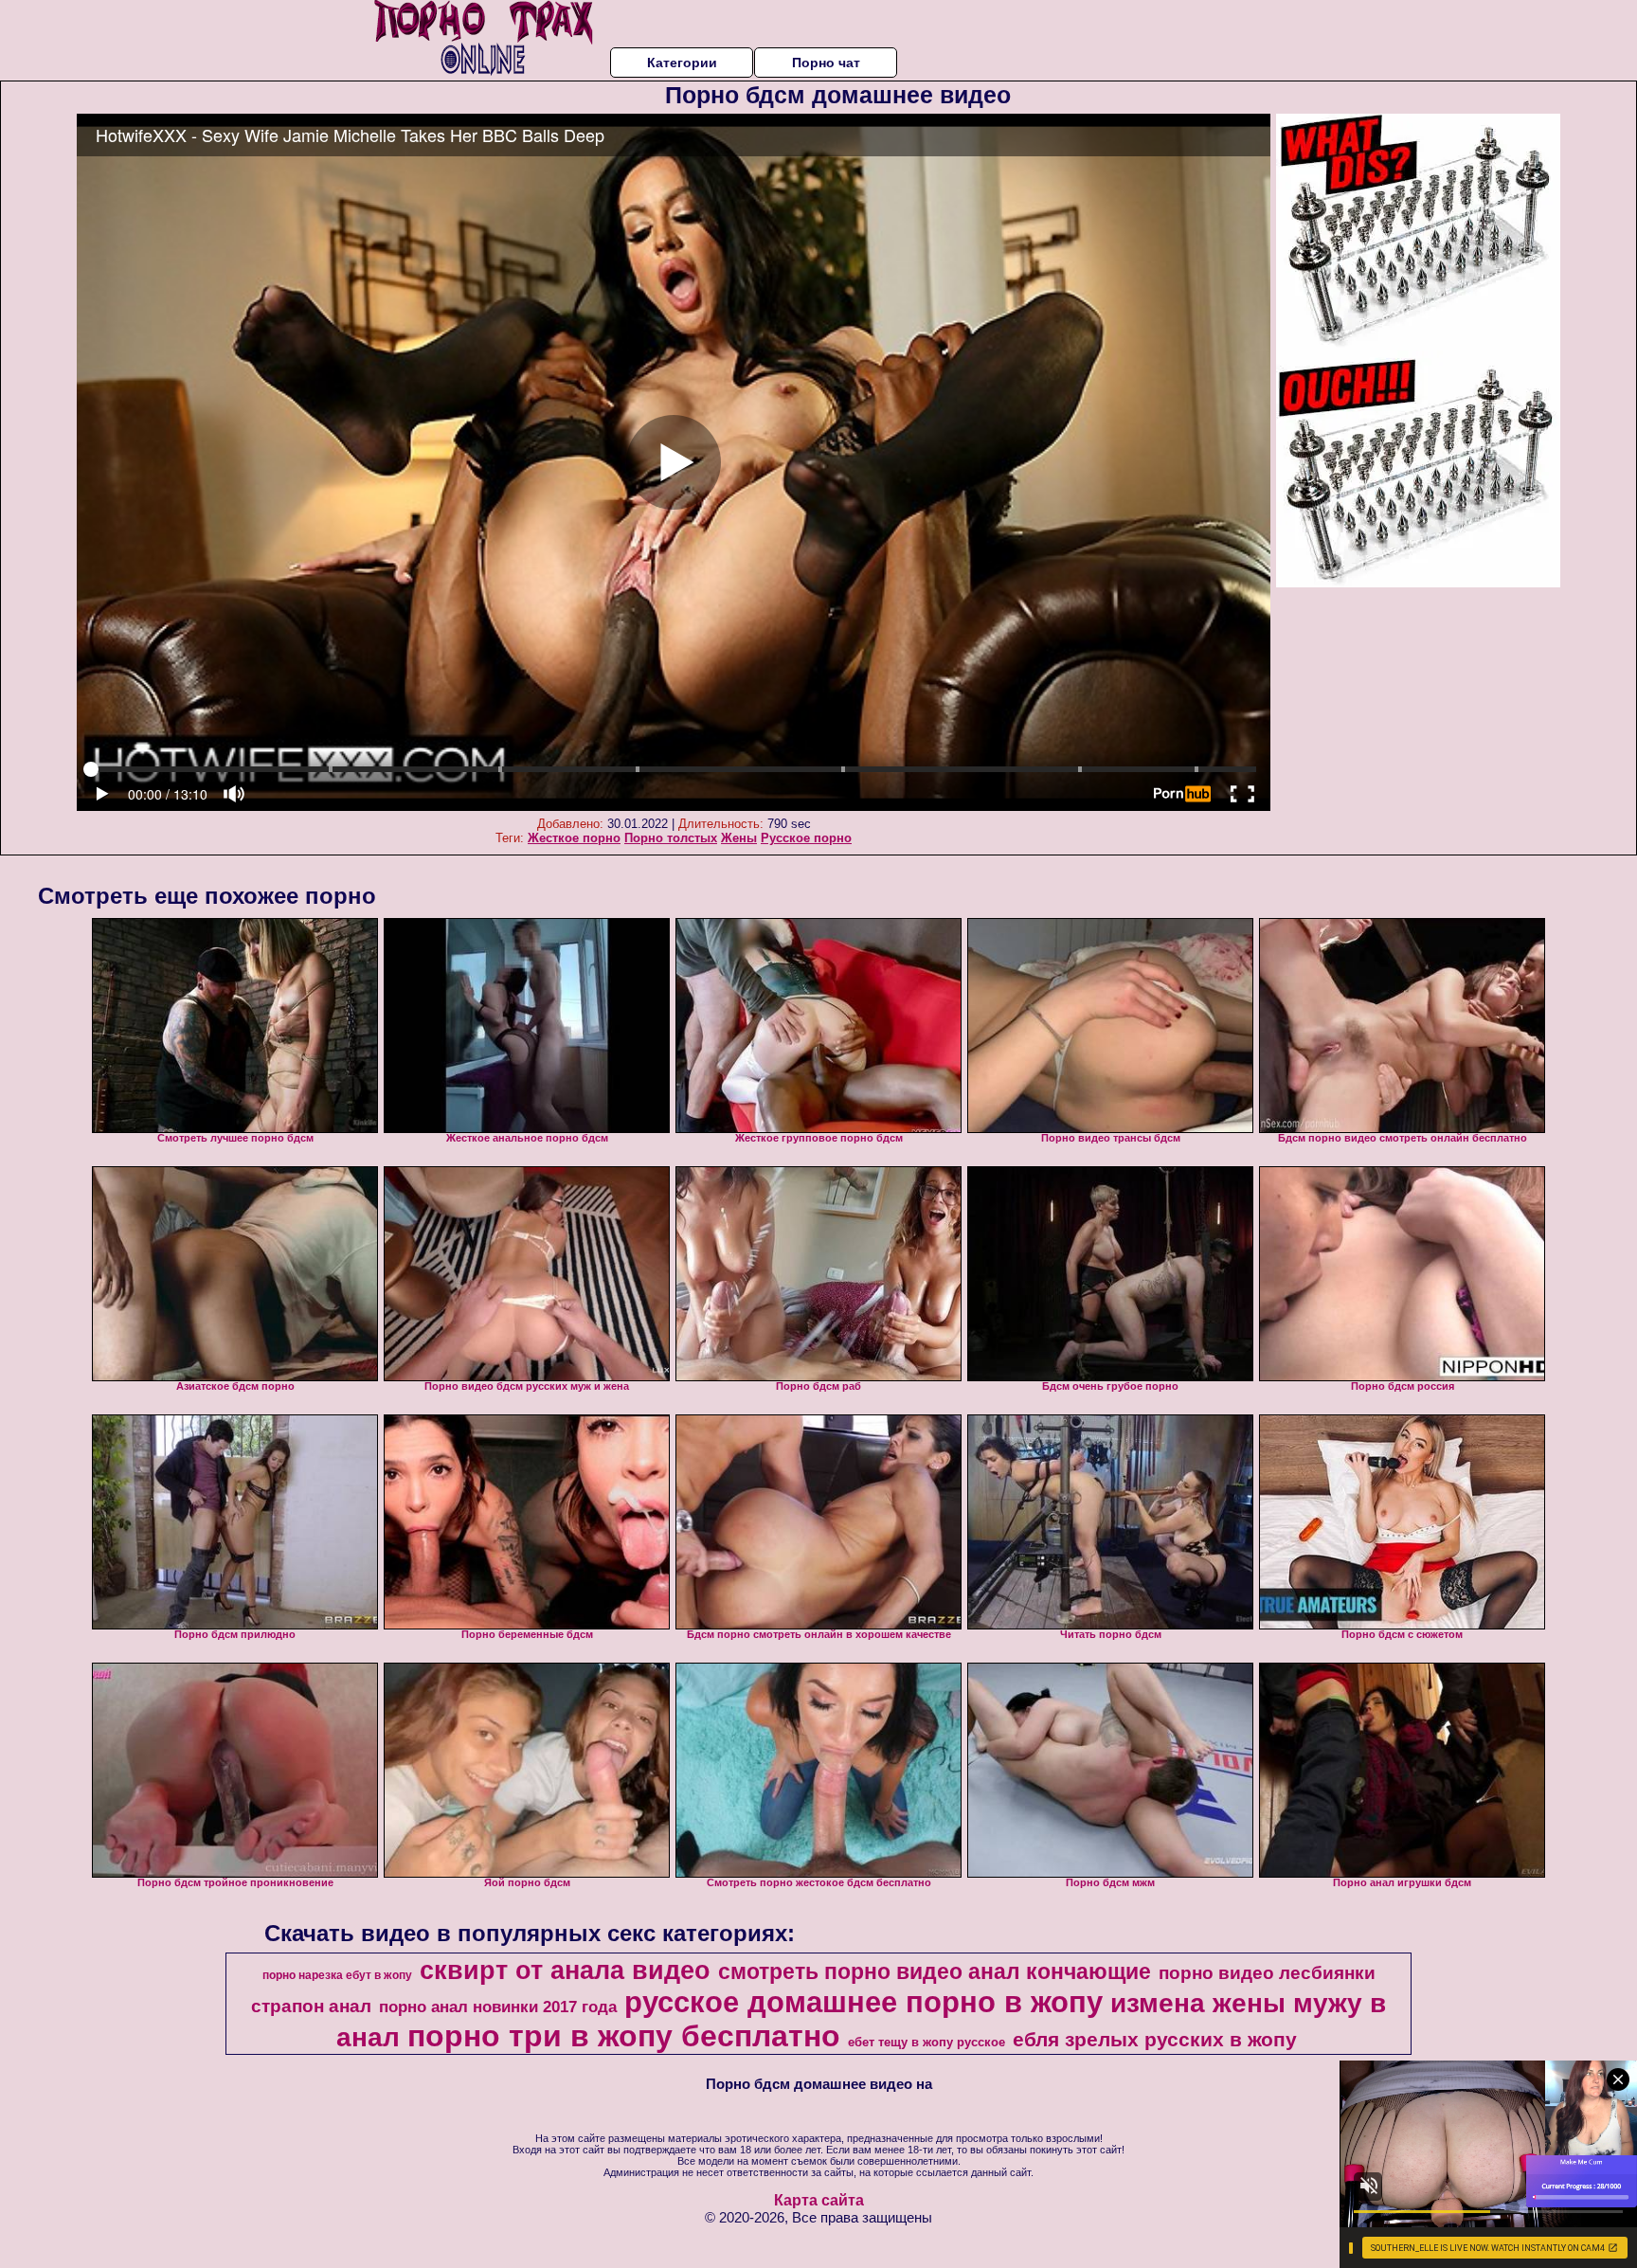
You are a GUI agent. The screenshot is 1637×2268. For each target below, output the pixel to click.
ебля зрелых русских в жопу (1155, 2040)
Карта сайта (819, 2200)
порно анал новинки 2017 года (498, 2007)
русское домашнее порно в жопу (863, 2002)
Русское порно (806, 838)
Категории (682, 63)
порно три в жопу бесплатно (624, 2036)
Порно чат (826, 63)
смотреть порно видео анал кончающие (935, 1971)
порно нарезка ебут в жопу (337, 1975)
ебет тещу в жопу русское (926, 2042)
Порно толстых (671, 838)
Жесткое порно (574, 838)
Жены (739, 838)
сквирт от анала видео (565, 1971)
